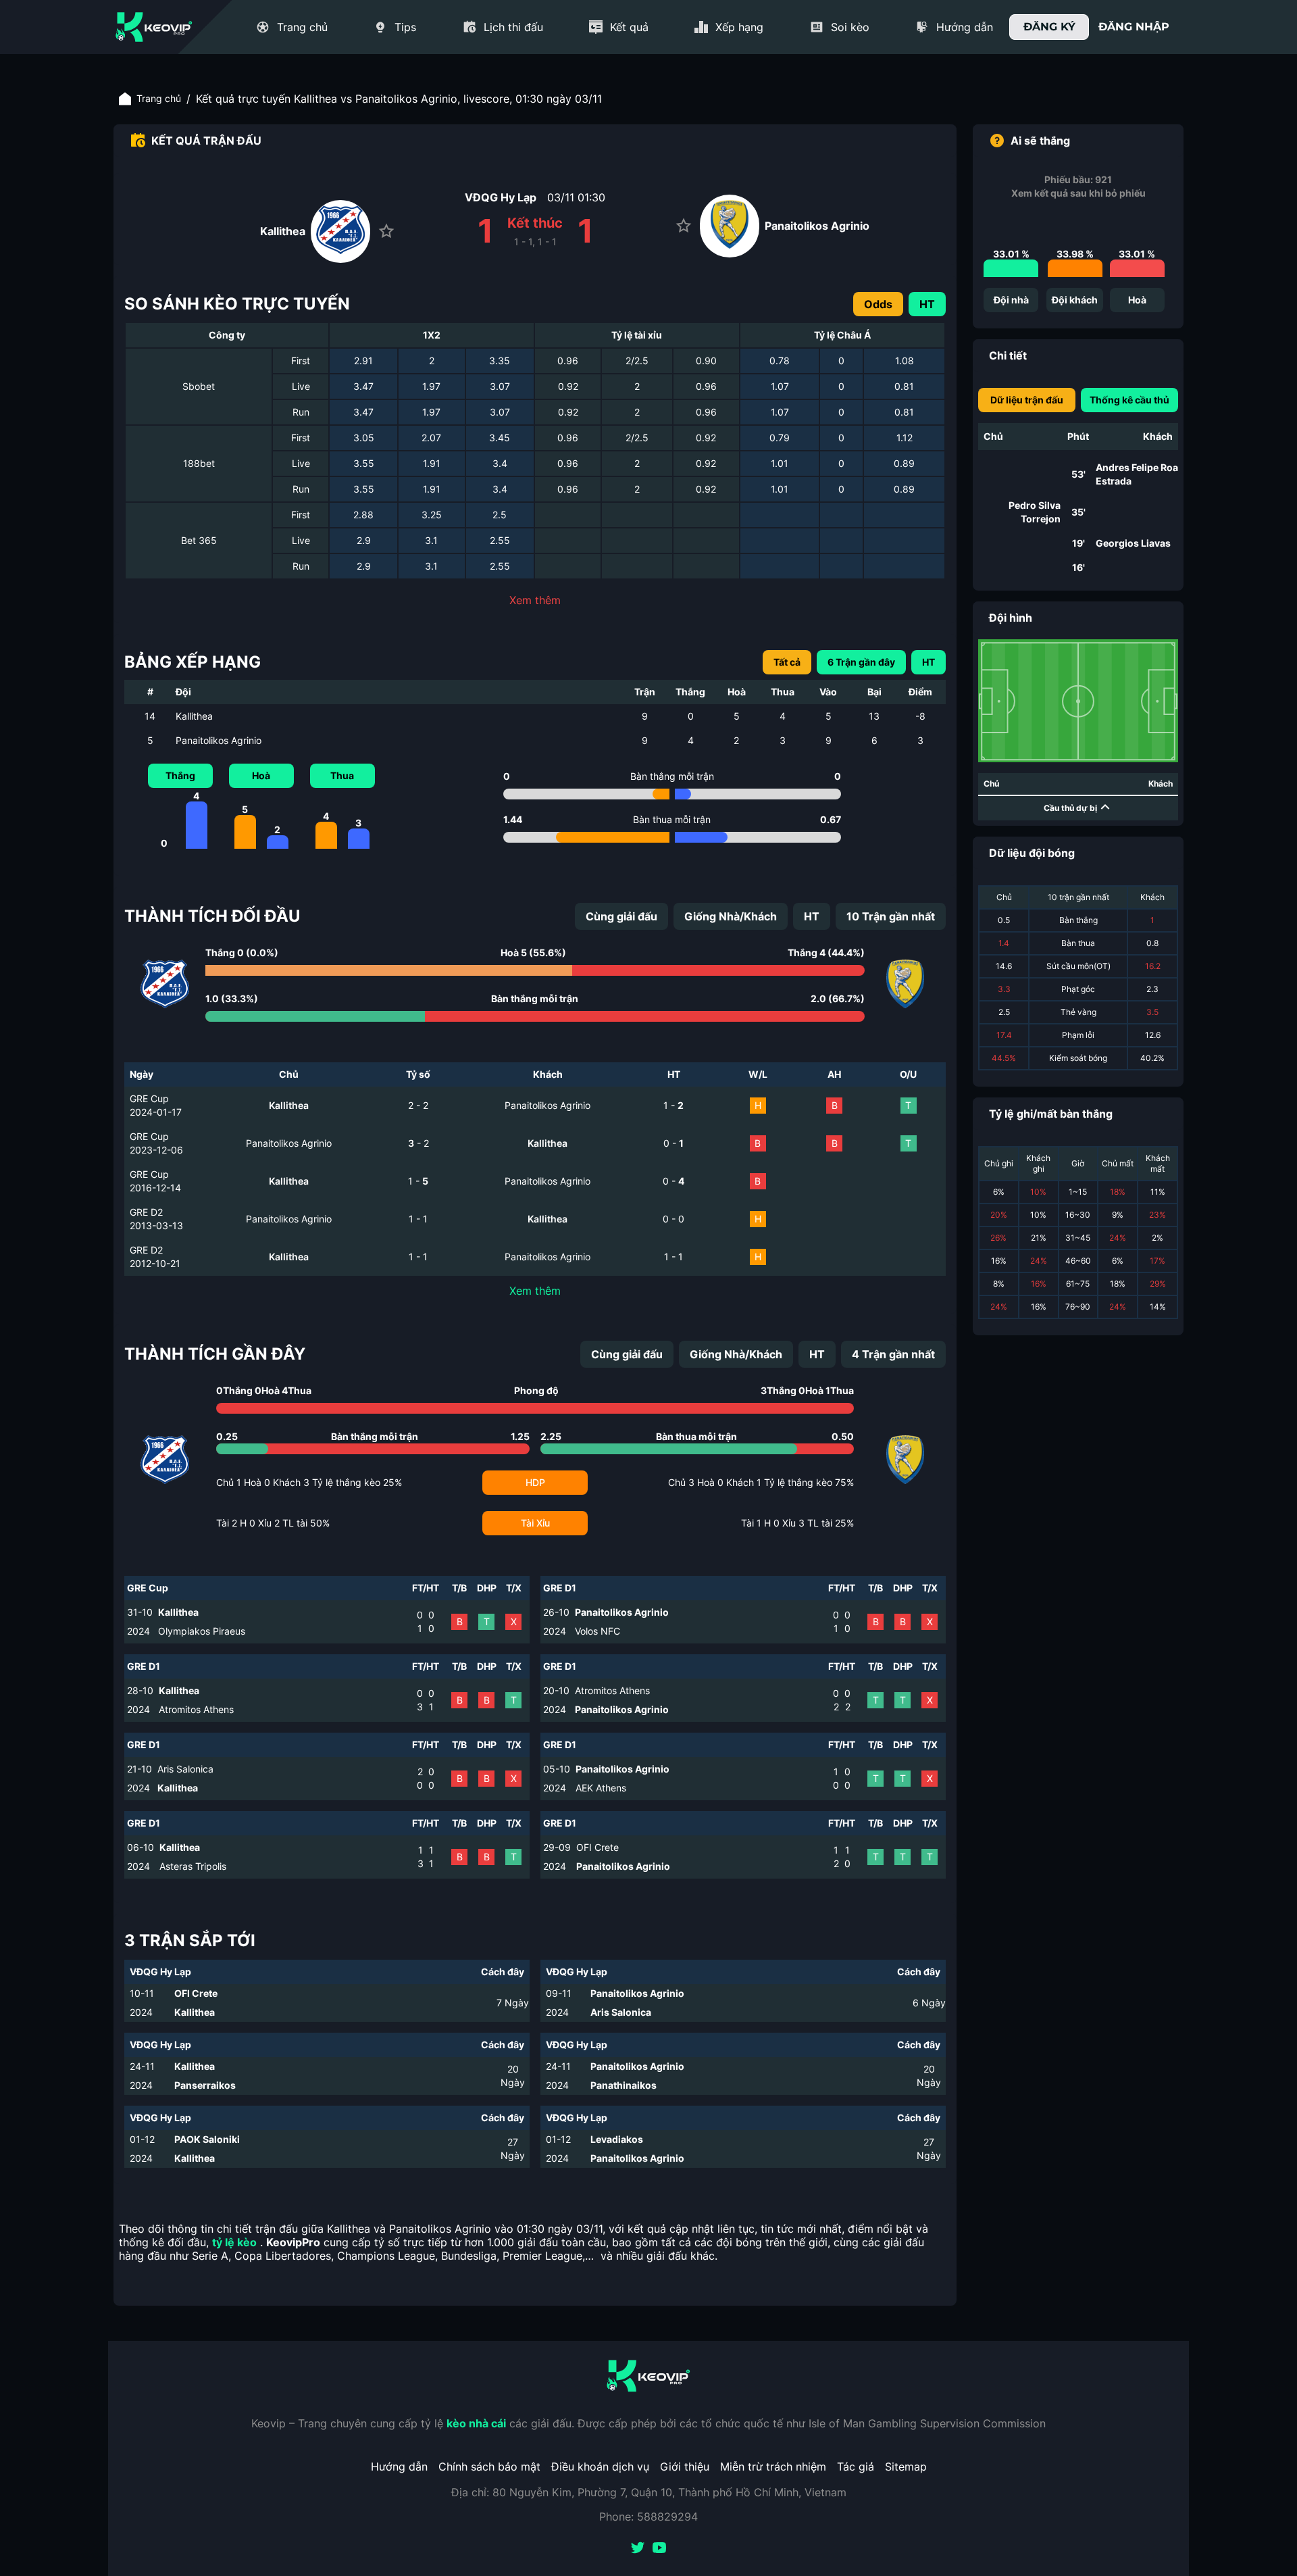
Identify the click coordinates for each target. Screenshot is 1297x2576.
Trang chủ (159, 98)
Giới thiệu (685, 2467)
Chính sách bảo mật (489, 2467)
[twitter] (638, 2549)
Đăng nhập (1134, 27)
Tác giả (856, 2467)
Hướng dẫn (399, 2467)
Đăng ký (1049, 27)
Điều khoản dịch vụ (600, 2467)
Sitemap (906, 2467)
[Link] (154, 27)
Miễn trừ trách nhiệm (773, 2467)
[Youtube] (659, 2549)
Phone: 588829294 (648, 2517)
